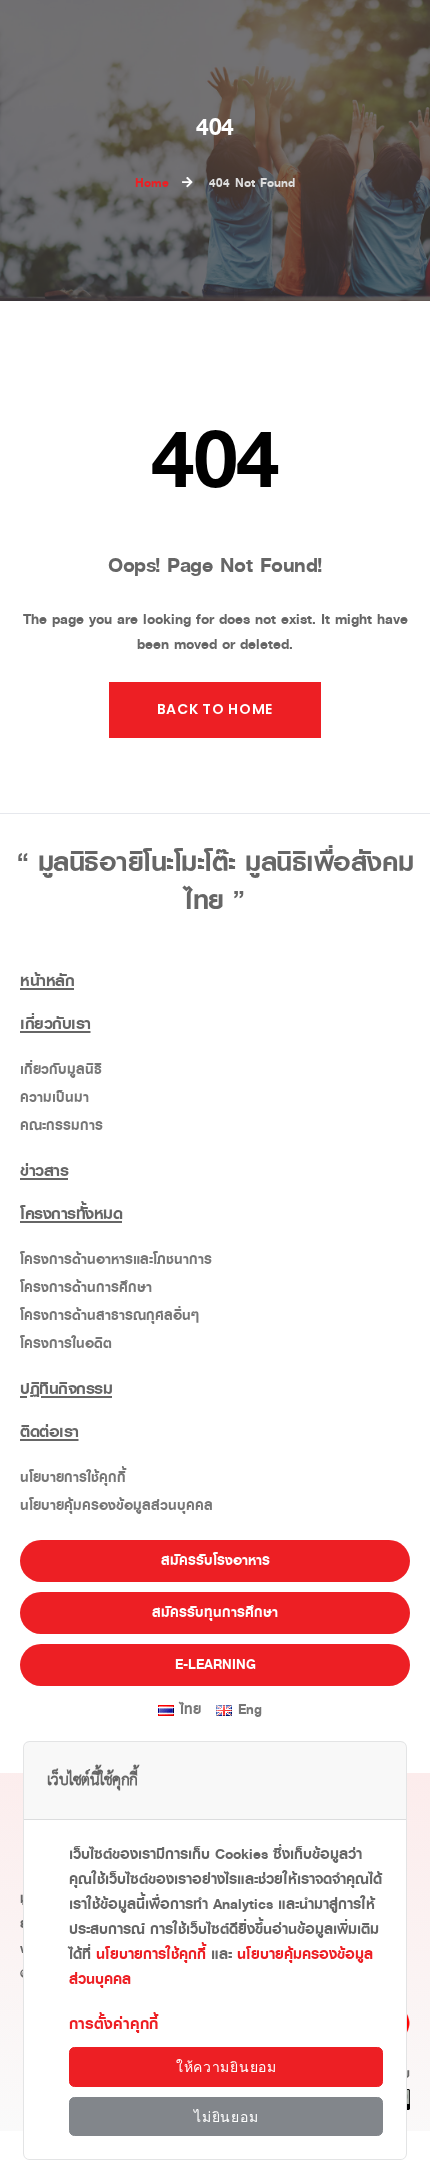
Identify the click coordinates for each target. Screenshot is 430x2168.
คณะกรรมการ (61, 1125)
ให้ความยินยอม (226, 2067)
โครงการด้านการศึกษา (86, 1287)
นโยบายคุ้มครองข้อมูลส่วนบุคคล (116, 1505)
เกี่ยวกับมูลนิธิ (61, 1069)
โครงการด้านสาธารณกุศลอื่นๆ (109, 1315)
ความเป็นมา (54, 1097)
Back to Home (215, 709)
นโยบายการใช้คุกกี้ (73, 1477)
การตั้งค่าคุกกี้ (113, 2024)
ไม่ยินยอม (226, 2117)
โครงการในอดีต (66, 1343)
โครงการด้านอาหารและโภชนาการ (116, 1259)
